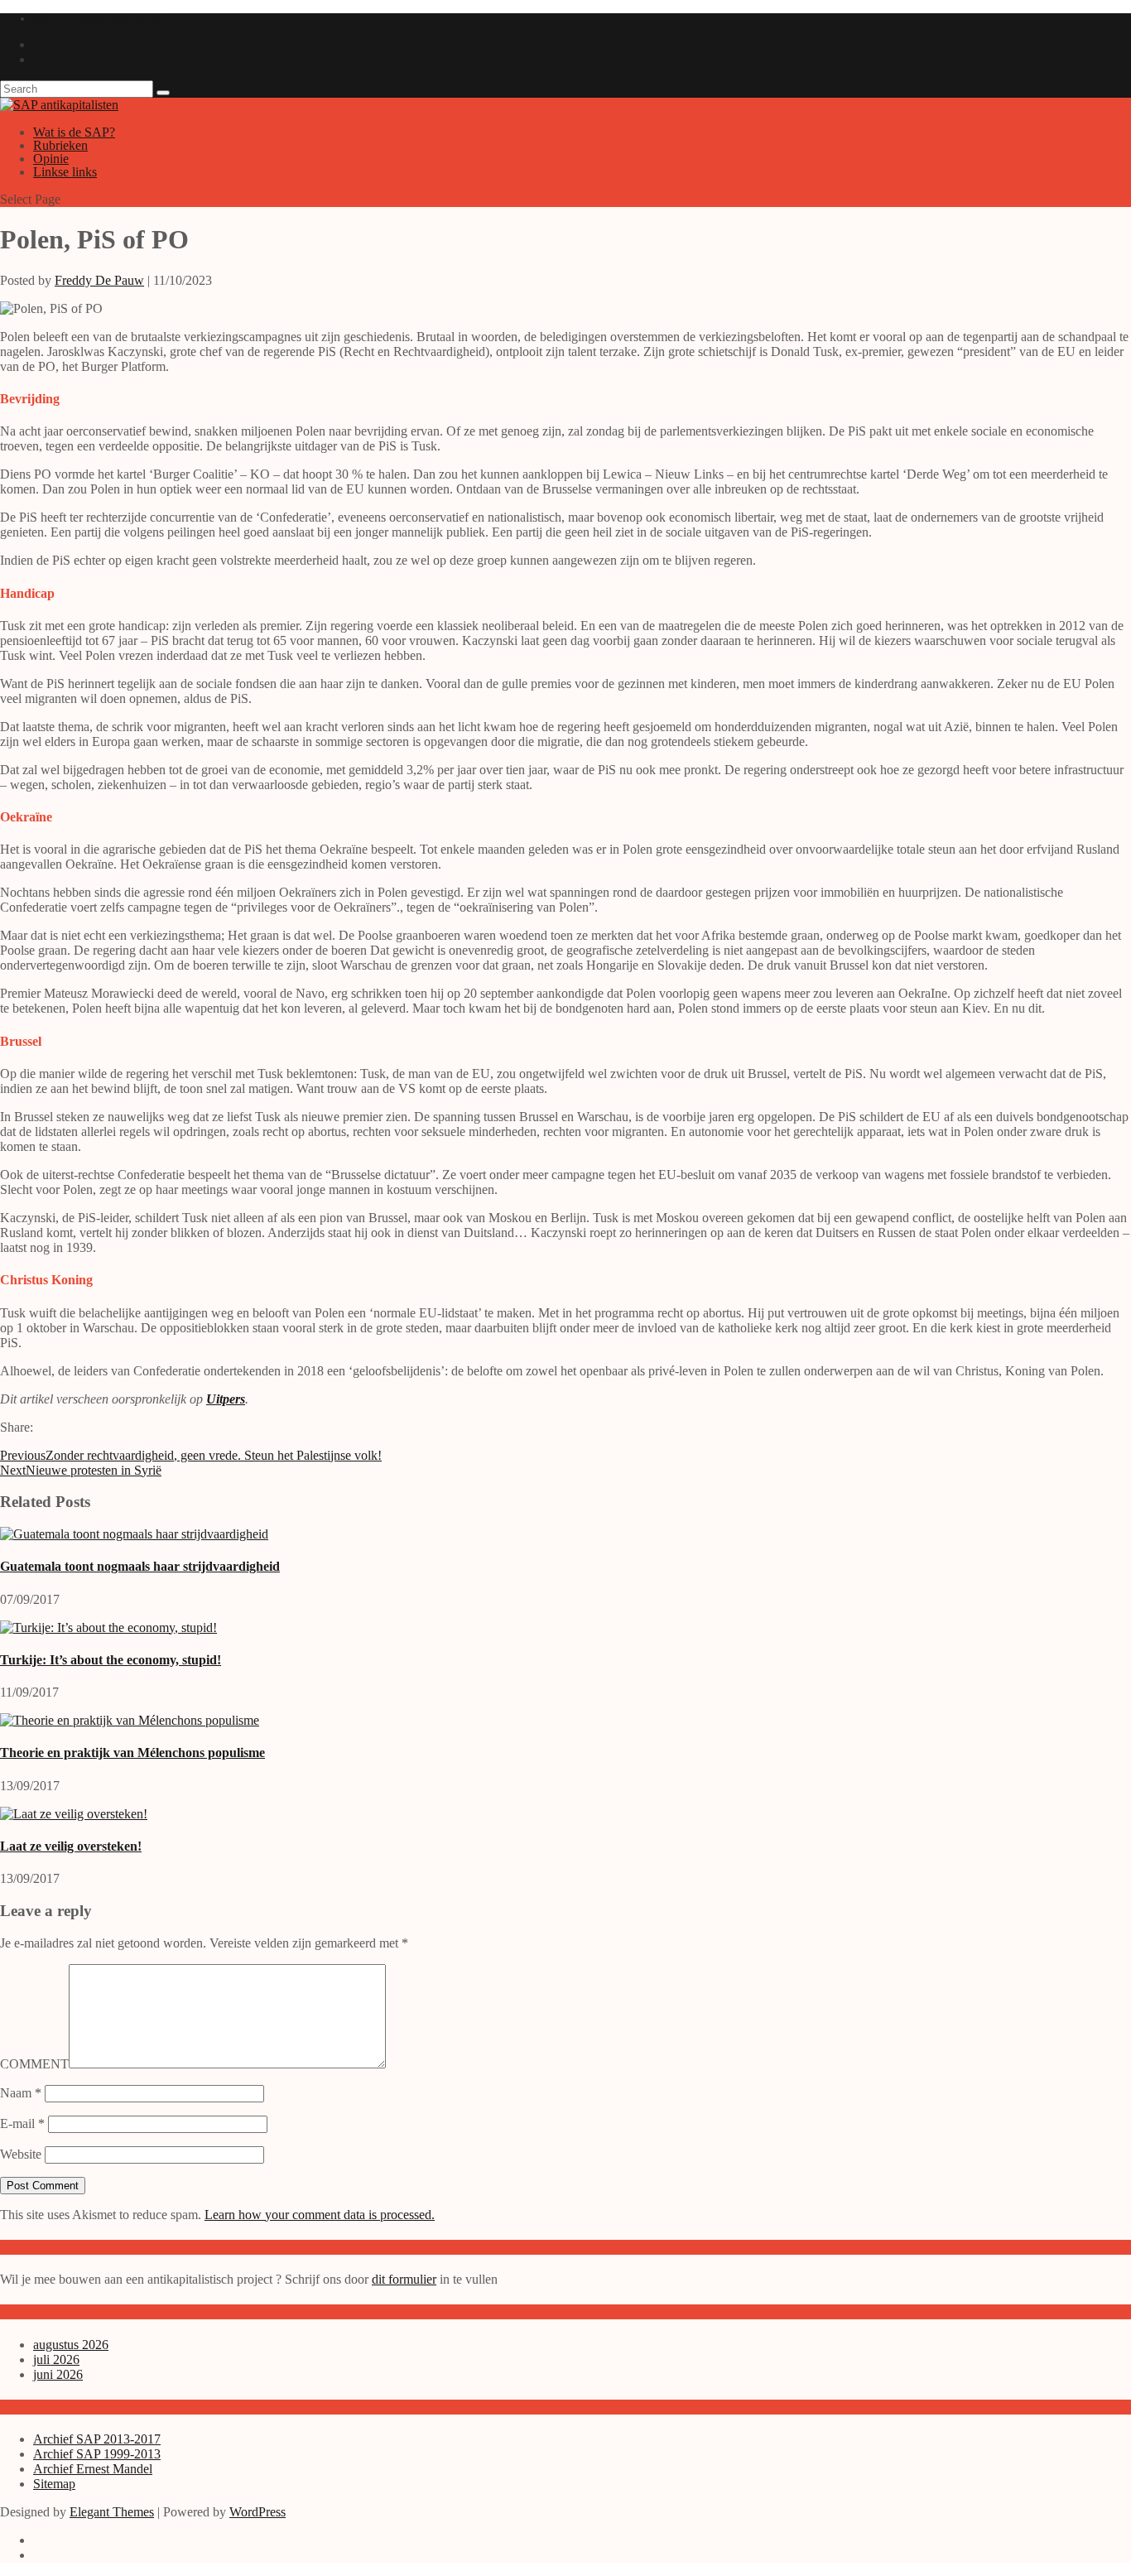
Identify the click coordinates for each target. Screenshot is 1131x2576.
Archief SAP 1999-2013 (97, 2454)
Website (21, 2154)
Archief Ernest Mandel (93, 2469)
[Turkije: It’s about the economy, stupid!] (108, 1627)
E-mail (22, 2123)
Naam (21, 2093)
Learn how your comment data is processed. (320, 2215)
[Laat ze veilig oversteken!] (74, 1814)
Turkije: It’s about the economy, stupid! (111, 1660)
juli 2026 (56, 2359)
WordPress (257, 2512)
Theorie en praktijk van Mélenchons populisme (132, 1753)
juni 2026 (58, 2374)
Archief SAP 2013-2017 (97, 2439)
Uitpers (226, 1399)
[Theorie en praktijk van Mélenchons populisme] (130, 1720)
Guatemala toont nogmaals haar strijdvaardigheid (140, 1566)
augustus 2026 (71, 2345)
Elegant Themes (112, 2512)
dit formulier (404, 2279)
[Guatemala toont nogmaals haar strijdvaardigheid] (134, 1534)
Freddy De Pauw (99, 280)
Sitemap (54, 2484)
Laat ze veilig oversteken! (71, 1846)
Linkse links (65, 172)
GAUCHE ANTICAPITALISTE (101, 19)
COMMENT (34, 2064)
